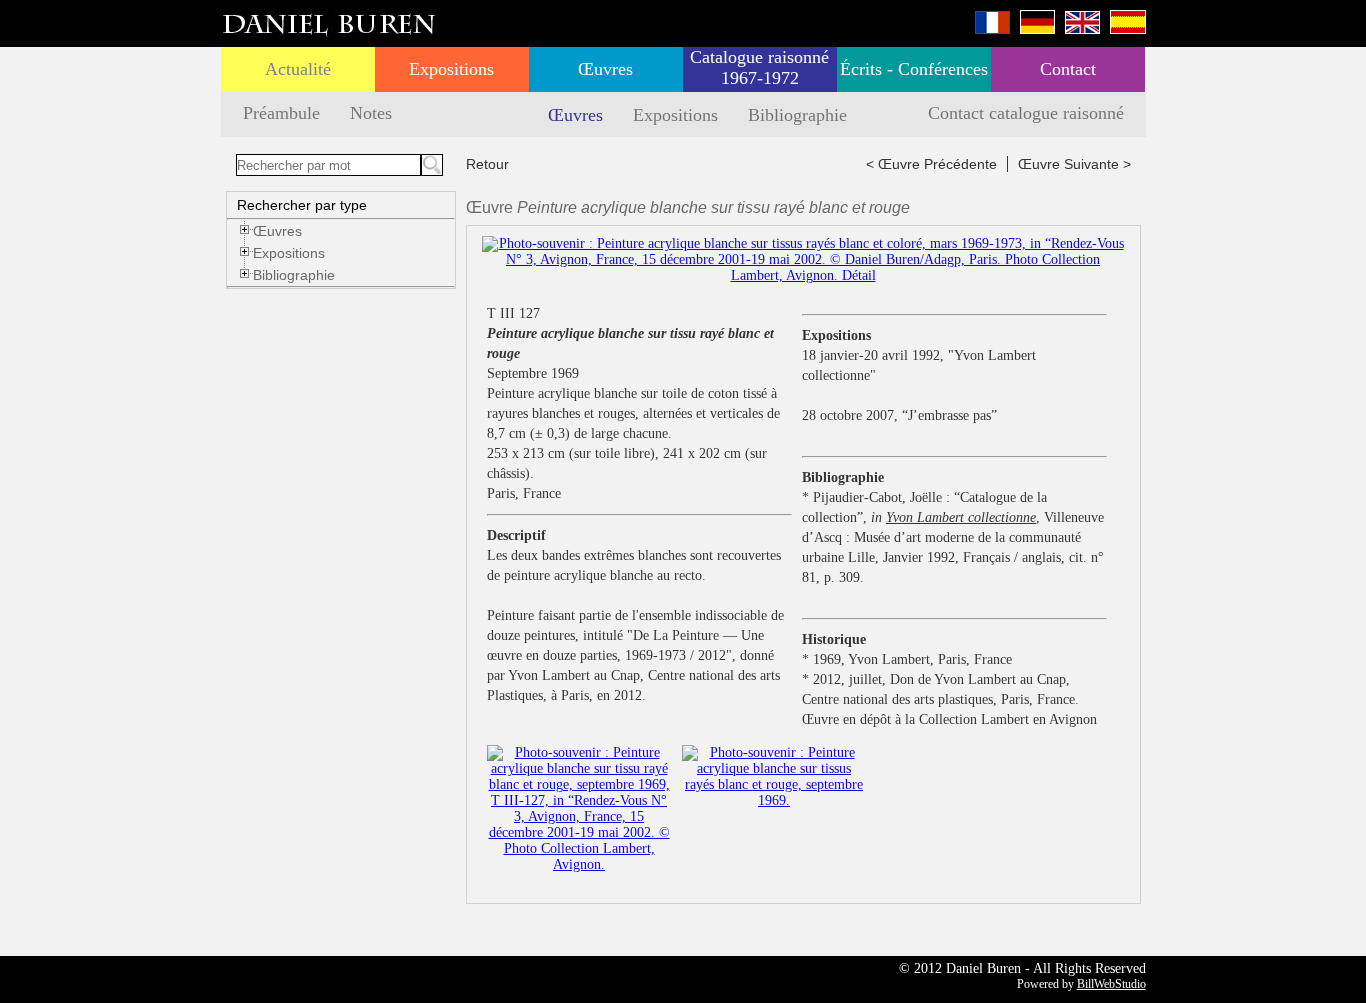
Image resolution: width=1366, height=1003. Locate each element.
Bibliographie (797, 115)
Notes (371, 113)
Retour (487, 164)
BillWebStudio (1111, 984)
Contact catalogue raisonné (1026, 113)
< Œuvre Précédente (931, 164)
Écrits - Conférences (914, 69)
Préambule (281, 113)
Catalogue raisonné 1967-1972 (759, 67)
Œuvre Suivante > (1074, 164)
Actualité (298, 69)
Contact (1068, 69)
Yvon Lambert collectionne (961, 517)
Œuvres (605, 69)
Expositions (451, 69)
